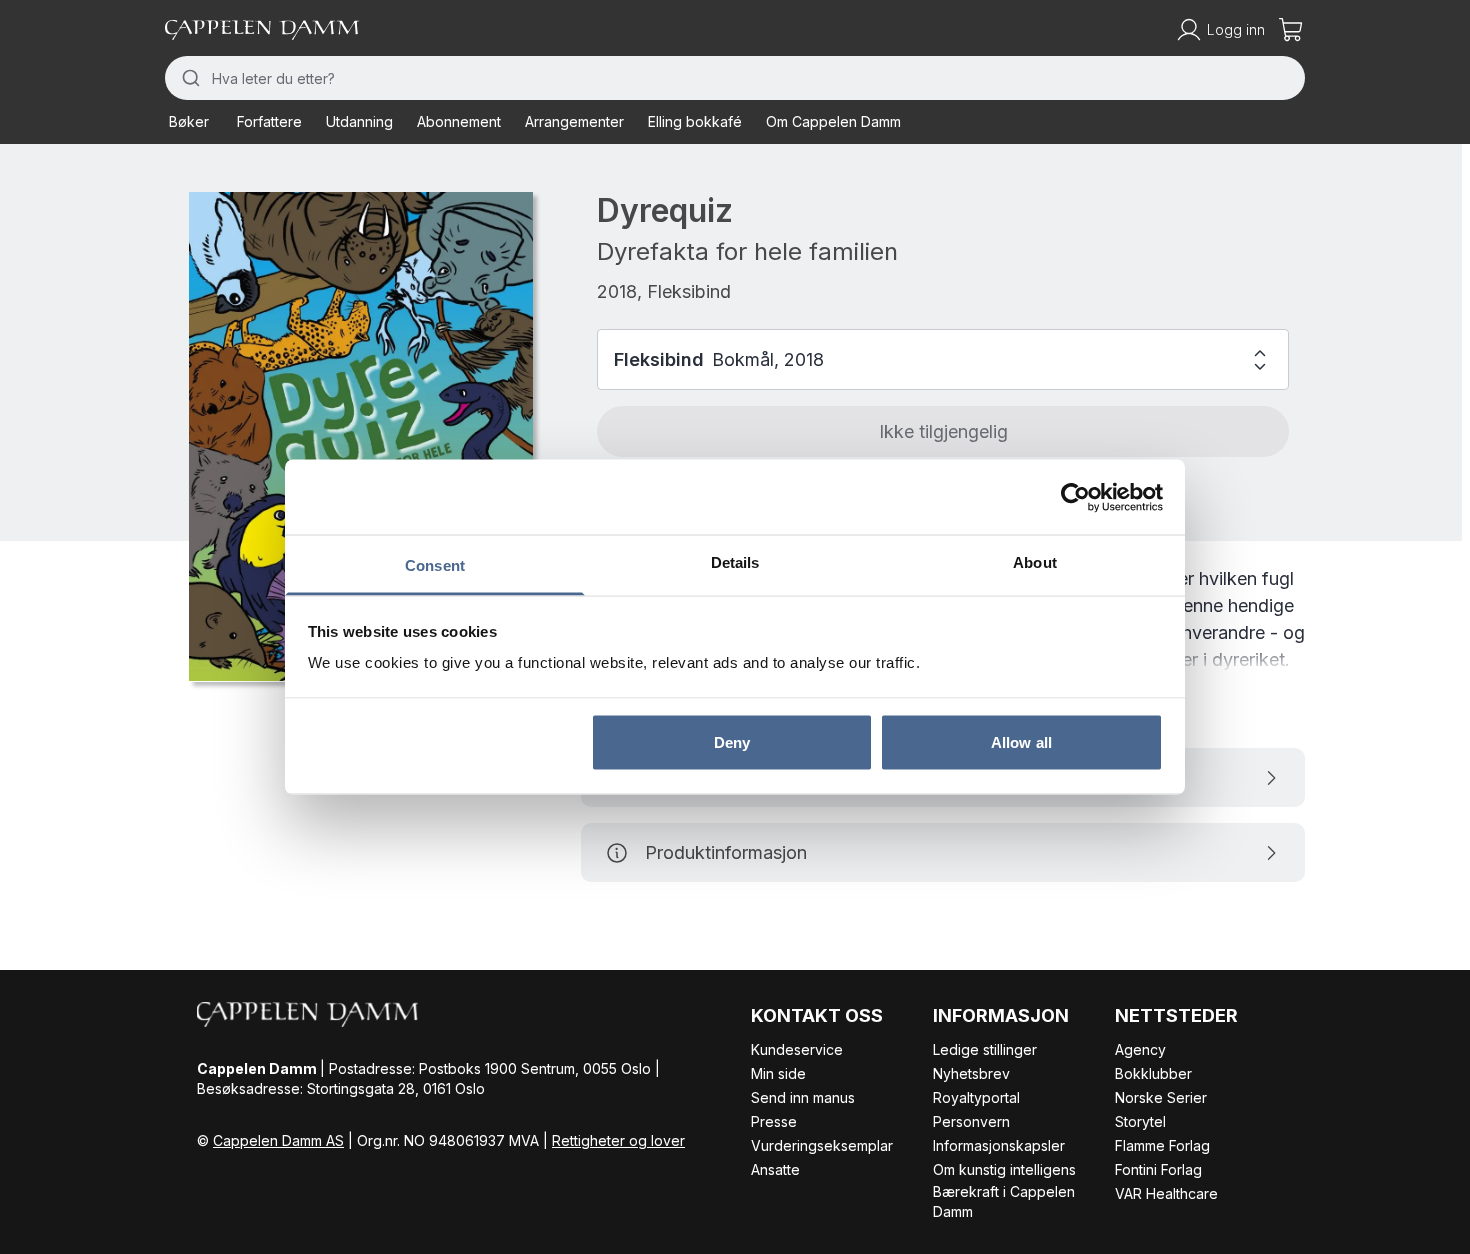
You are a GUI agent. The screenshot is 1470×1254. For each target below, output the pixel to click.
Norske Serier (1161, 1097)
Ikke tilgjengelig (943, 431)
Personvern (971, 1121)
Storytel (1140, 1121)
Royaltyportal (976, 1097)
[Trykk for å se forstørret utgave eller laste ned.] (361, 436)
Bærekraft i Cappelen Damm (1004, 1201)
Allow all (1021, 741)
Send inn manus (803, 1097)
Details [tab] (735, 562)
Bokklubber (1153, 1073)
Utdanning (359, 121)
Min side (778, 1073)
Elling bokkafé (695, 121)
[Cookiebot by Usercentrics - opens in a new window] (1075, 497)
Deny (732, 741)
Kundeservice (797, 1049)
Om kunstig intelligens (1004, 1169)
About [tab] (1035, 562)
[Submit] (188, 78)
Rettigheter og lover (618, 1140)
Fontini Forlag (1158, 1169)
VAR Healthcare (1166, 1193)
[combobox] (735, 78)
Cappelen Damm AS (278, 1140)
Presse (774, 1121)
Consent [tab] (435, 565)
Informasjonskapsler (999, 1145)
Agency (1140, 1049)
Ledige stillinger (985, 1049)
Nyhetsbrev (971, 1073)
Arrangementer (574, 121)
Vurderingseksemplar (822, 1145)
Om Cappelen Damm (833, 121)
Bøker (189, 121)
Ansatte (775, 1169)
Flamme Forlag (1162, 1145)
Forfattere (269, 121)
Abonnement (459, 121)
